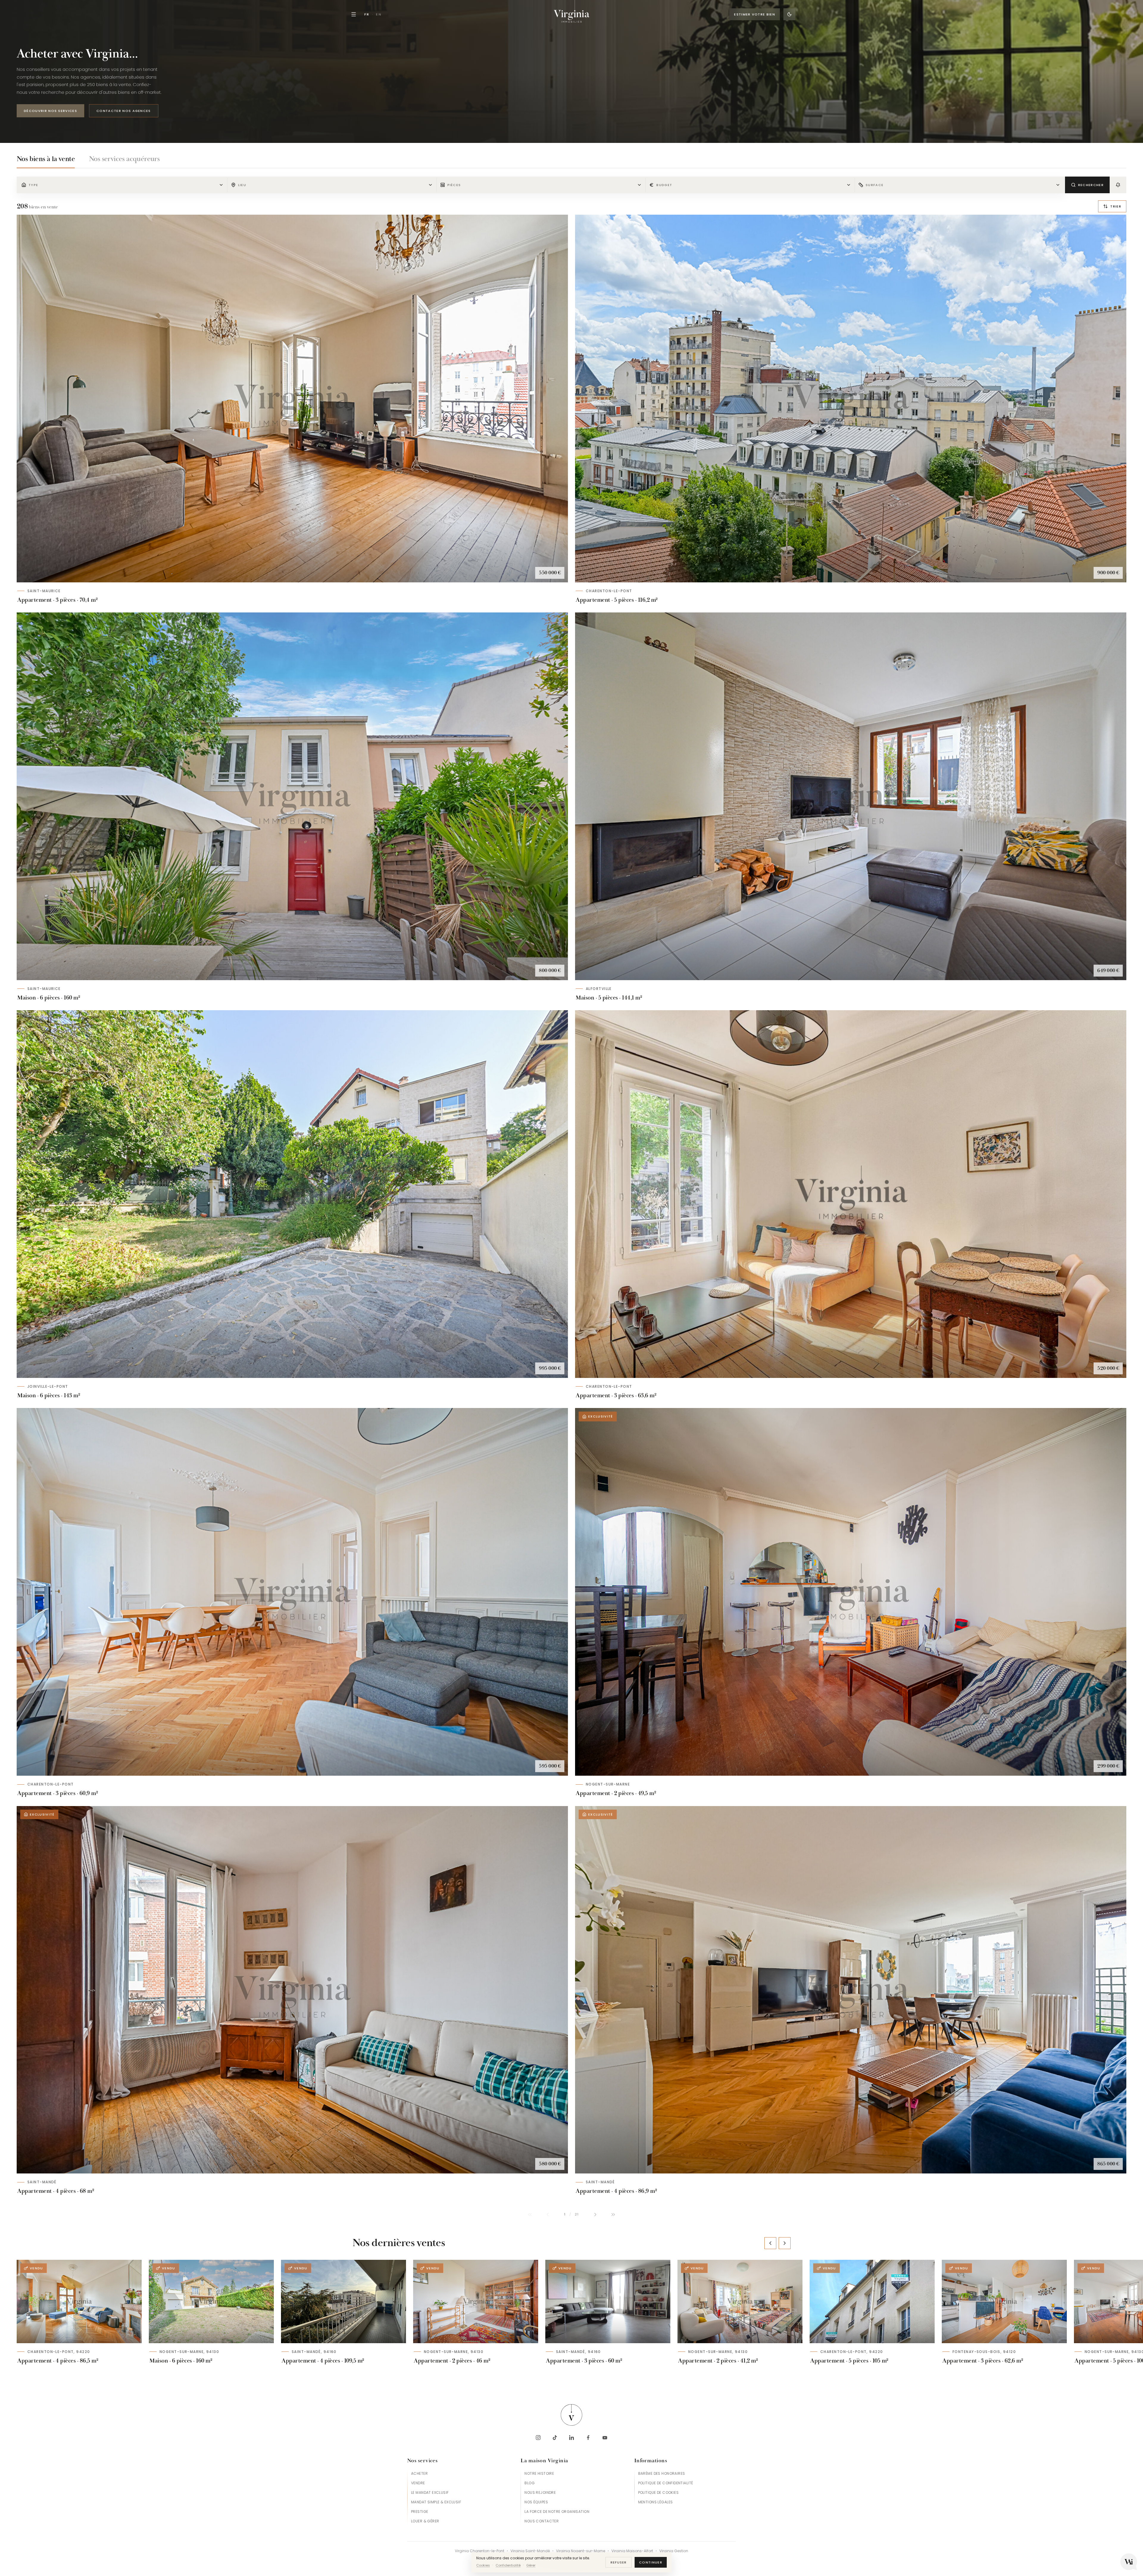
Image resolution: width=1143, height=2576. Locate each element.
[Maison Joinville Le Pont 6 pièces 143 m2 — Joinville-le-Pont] (292, 1194)
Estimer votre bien (755, 14)
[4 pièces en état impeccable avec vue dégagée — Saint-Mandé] (851, 1990)
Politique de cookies (658, 2492)
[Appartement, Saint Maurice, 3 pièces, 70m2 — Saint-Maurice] (292, 399)
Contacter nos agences (124, 111)
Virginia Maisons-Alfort (632, 2551)
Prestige (420, 2512)
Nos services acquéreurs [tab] (124, 159)
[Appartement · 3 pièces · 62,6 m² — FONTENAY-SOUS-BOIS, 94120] (1004, 2301)
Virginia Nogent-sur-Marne (581, 2551)
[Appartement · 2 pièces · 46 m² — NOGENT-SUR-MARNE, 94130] (476, 2301)
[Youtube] (605, 2438)
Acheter (419, 2473)
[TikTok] (555, 2438)
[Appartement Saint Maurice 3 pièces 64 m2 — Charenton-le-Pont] (851, 1194)
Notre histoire (539, 2473)
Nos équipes (536, 2502)
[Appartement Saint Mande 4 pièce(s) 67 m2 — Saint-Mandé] (292, 1990)
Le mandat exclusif (430, 2492)
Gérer (531, 2565)
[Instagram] (538, 2438)
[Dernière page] (613, 2215)
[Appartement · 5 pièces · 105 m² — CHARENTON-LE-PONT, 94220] (872, 2301)
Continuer (651, 2562)
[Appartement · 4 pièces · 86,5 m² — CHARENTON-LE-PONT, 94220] (79, 2301)
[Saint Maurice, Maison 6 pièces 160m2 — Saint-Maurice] (292, 796)
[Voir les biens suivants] (785, 2243)
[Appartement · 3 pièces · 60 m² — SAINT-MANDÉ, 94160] (608, 2301)
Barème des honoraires (662, 2473)
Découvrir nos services (50, 111)
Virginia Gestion (674, 2551)
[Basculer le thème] (789, 14)
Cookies (483, 2565)
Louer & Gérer (425, 2521)
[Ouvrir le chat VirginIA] (1129, 2562)
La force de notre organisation (557, 2512)
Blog (530, 2483)
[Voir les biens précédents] (770, 2243)
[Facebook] (588, 2438)
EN (379, 14)
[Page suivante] (595, 2215)
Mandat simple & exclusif (436, 2502)
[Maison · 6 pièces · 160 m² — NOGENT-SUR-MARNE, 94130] (211, 2301)
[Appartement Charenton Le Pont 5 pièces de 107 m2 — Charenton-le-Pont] (851, 399)
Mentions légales (656, 2502)
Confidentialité (508, 2565)
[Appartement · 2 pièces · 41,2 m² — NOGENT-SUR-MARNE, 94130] (740, 2301)
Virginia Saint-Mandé (530, 2551)
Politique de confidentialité (666, 2483)
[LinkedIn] (571, 2438)
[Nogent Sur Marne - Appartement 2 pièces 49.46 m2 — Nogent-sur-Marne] (851, 1592)
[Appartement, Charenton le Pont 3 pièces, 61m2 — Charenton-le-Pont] (292, 1592)
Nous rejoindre (540, 2492)
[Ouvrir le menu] (354, 14)
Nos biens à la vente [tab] (46, 159)
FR (367, 14)
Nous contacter (542, 2521)
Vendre (418, 2483)
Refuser (619, 2562)
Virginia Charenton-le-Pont (480, 2551)
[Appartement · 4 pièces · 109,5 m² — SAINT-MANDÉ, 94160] (343, 2301)
